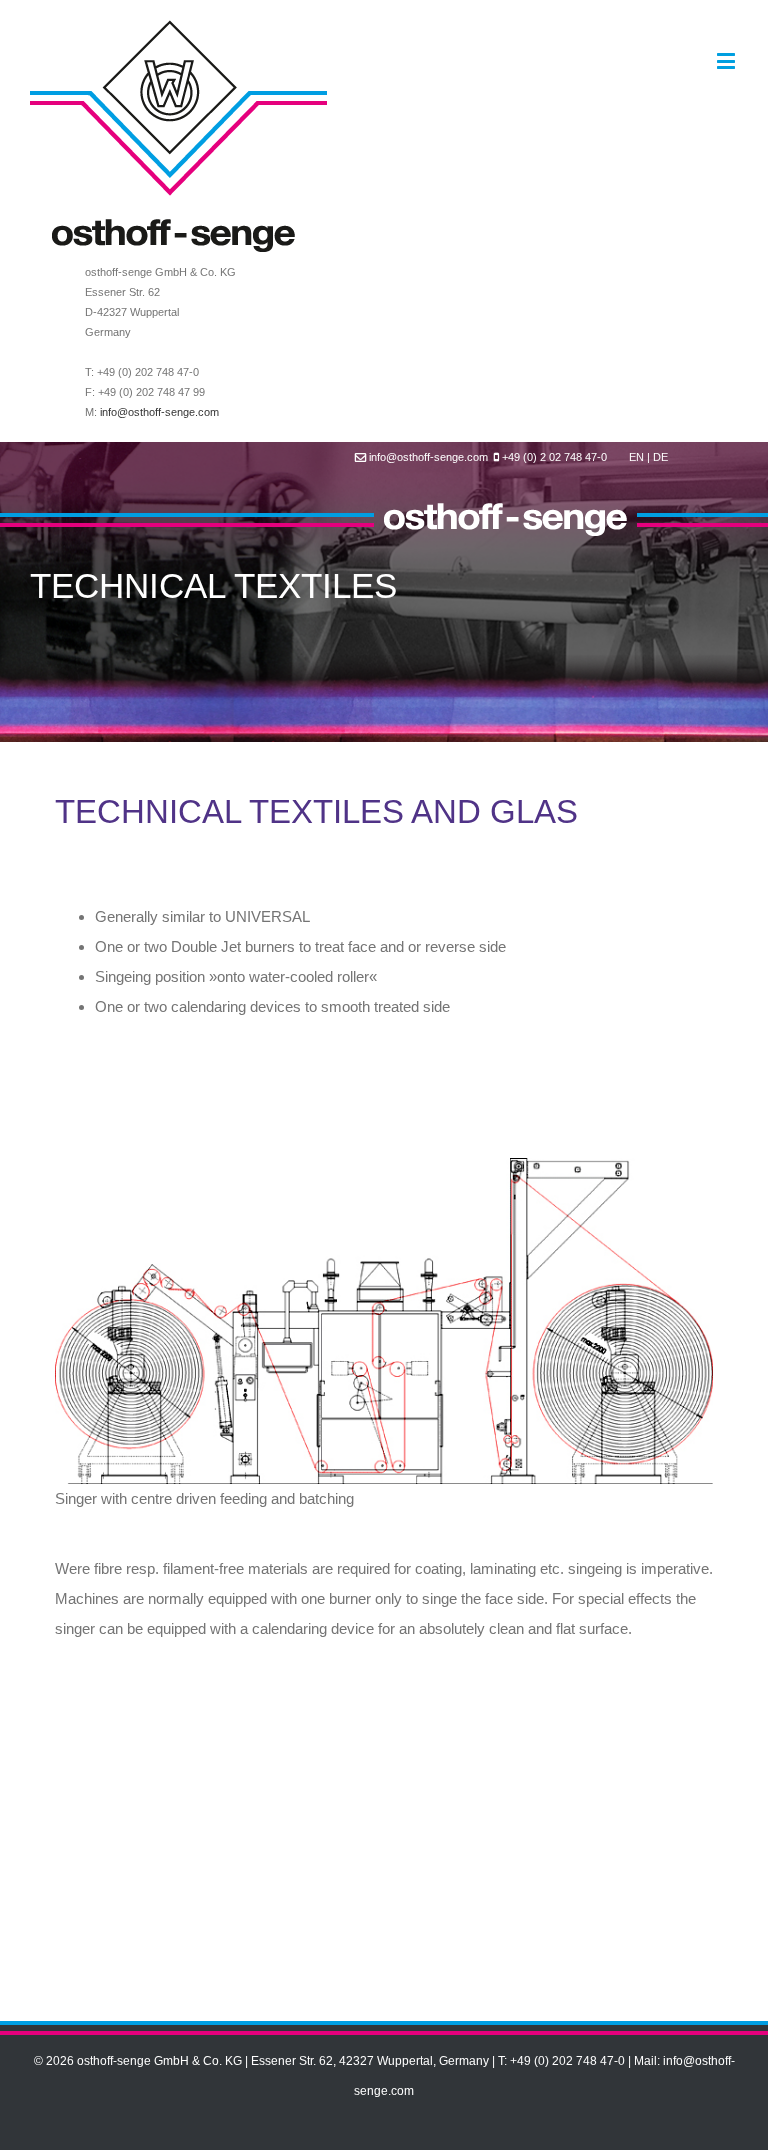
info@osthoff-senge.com (159, 412)
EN (636, 457)
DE (660, 457)
